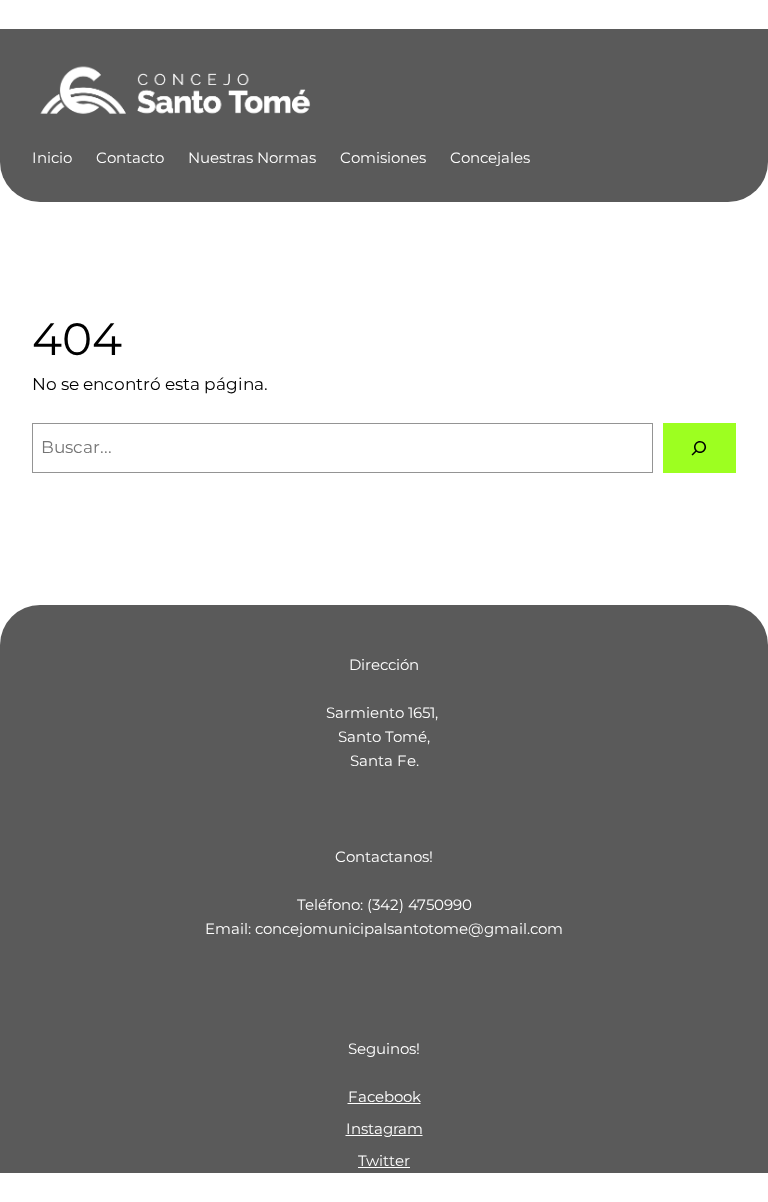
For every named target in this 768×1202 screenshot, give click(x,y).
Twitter (384, 1160)
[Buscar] (699, 448)
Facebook (384, 1096)
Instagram (384, 1128)
